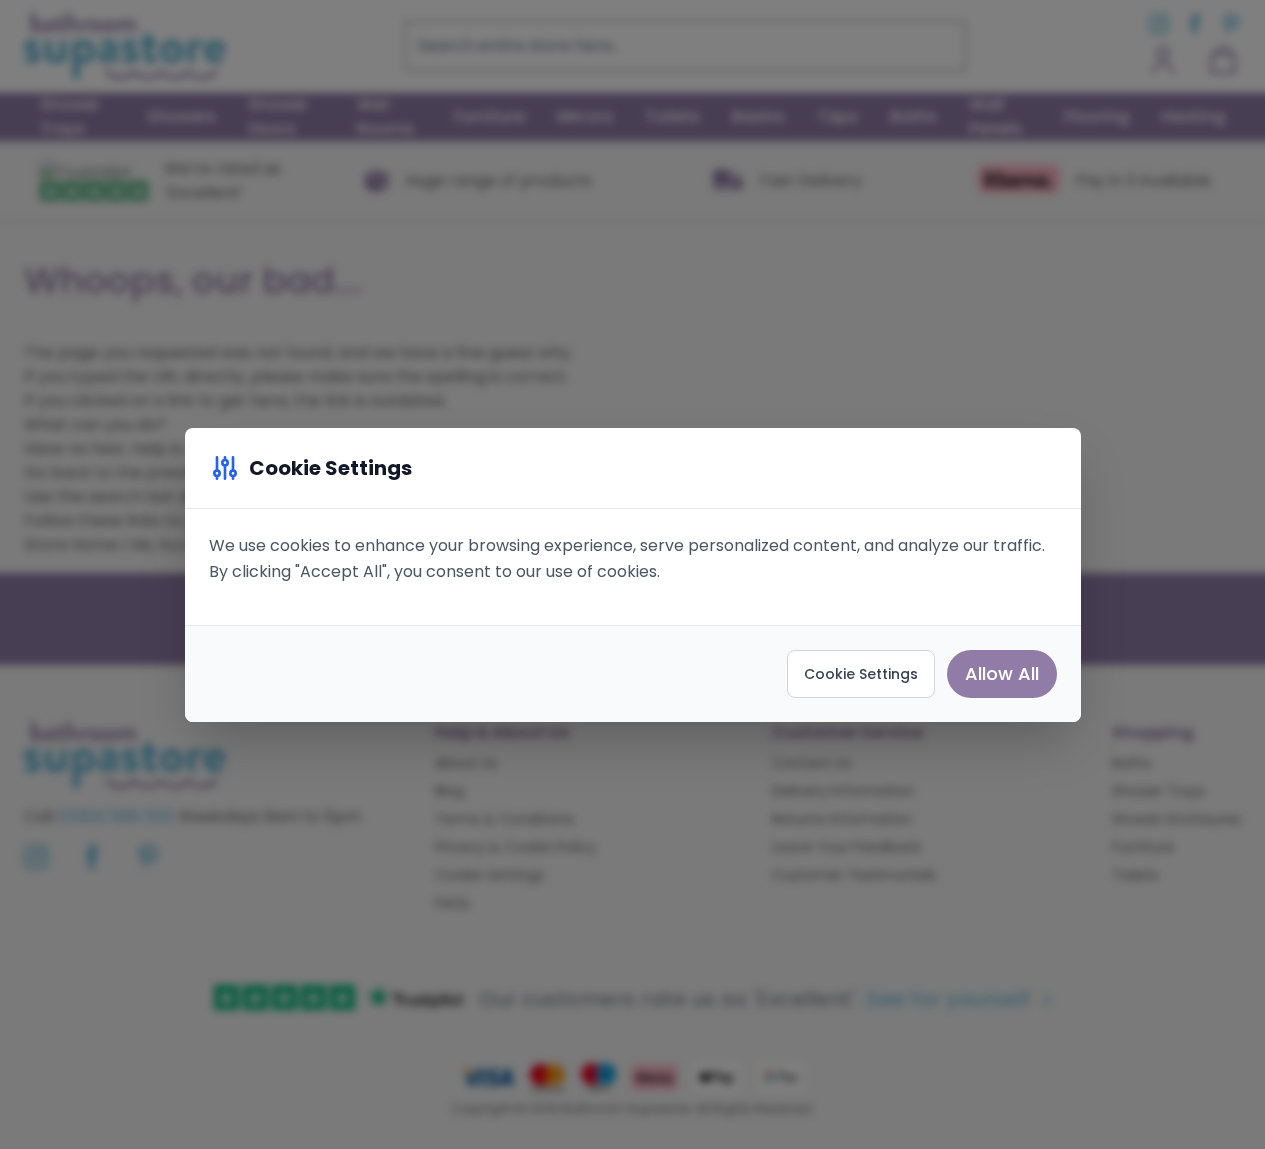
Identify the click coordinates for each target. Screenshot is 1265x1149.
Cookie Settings (861, 674)
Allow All (1002, 673)
